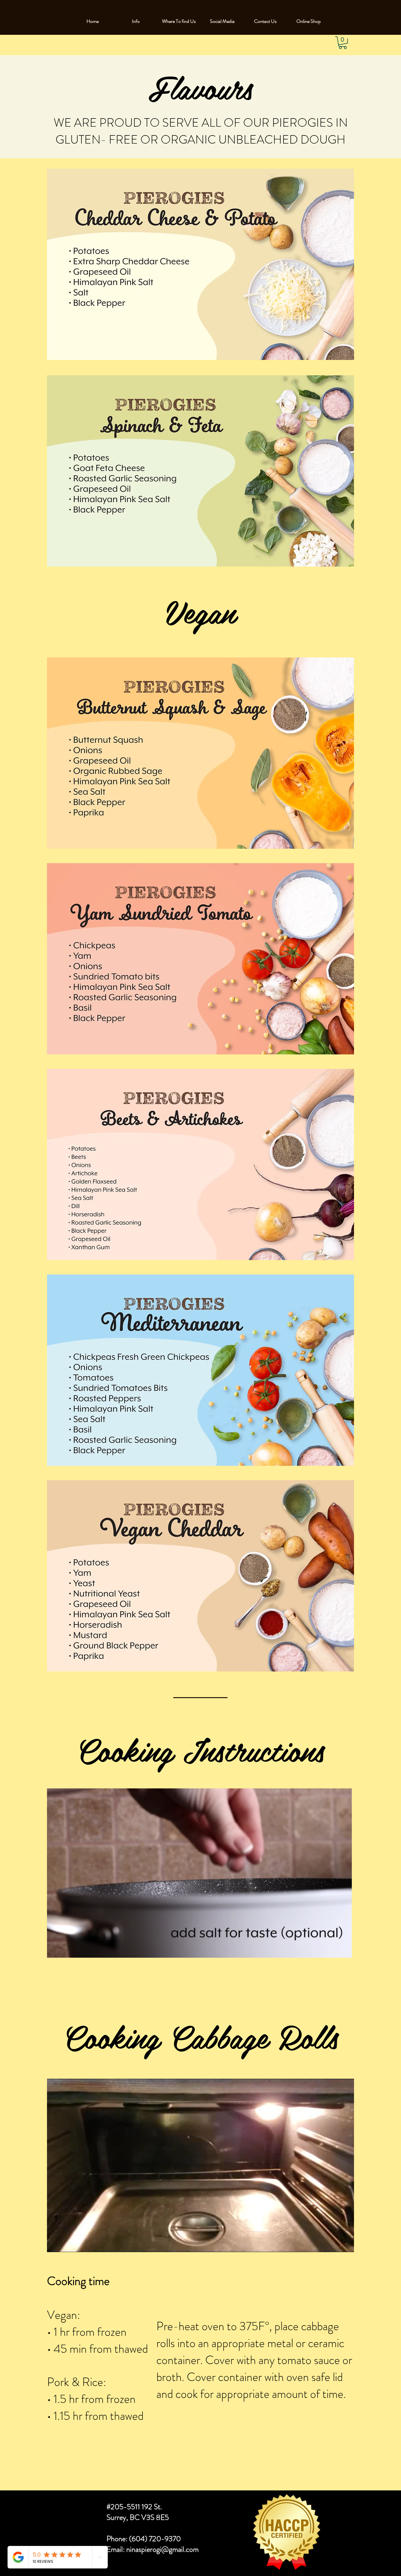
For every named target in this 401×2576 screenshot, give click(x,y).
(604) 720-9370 (155, 2539)
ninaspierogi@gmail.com (162, 2549)
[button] (343, 43)
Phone (116, 2539)
